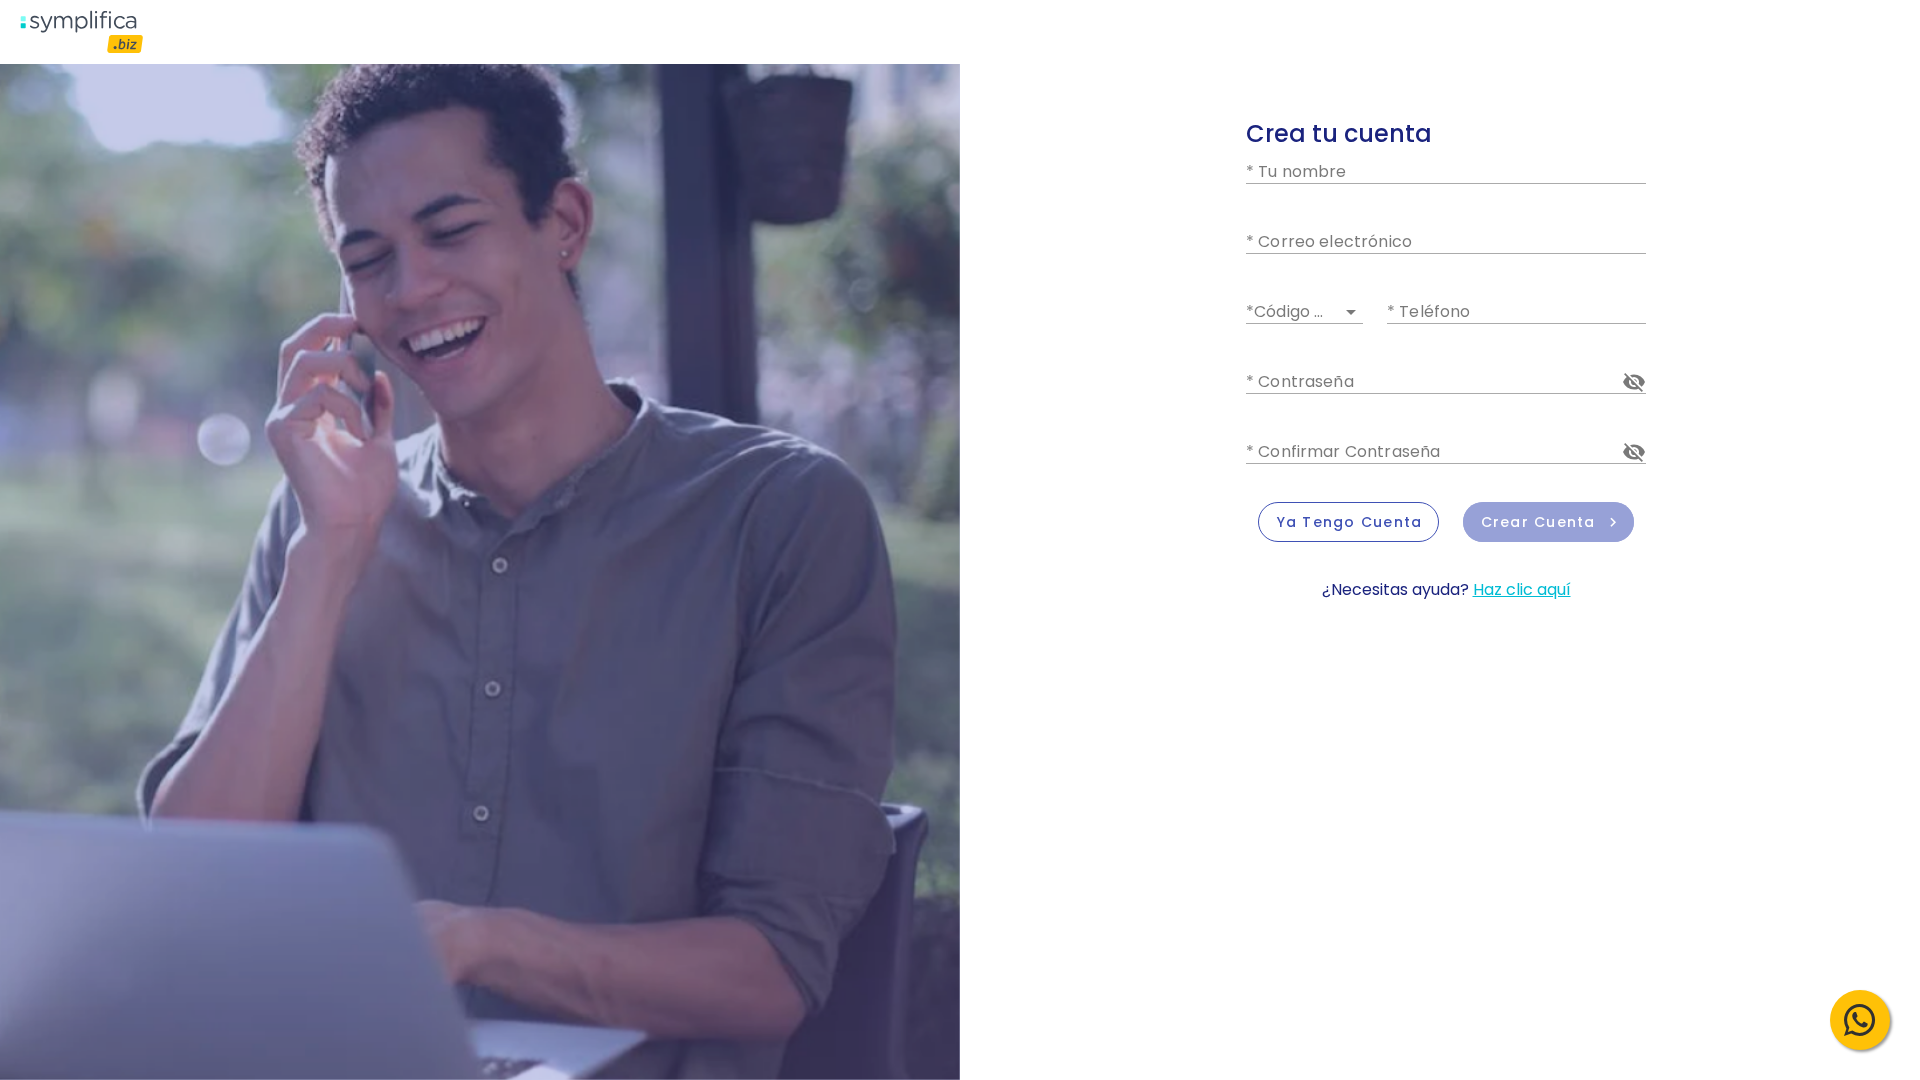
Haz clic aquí (1522, 589)
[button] (1304, 308)
